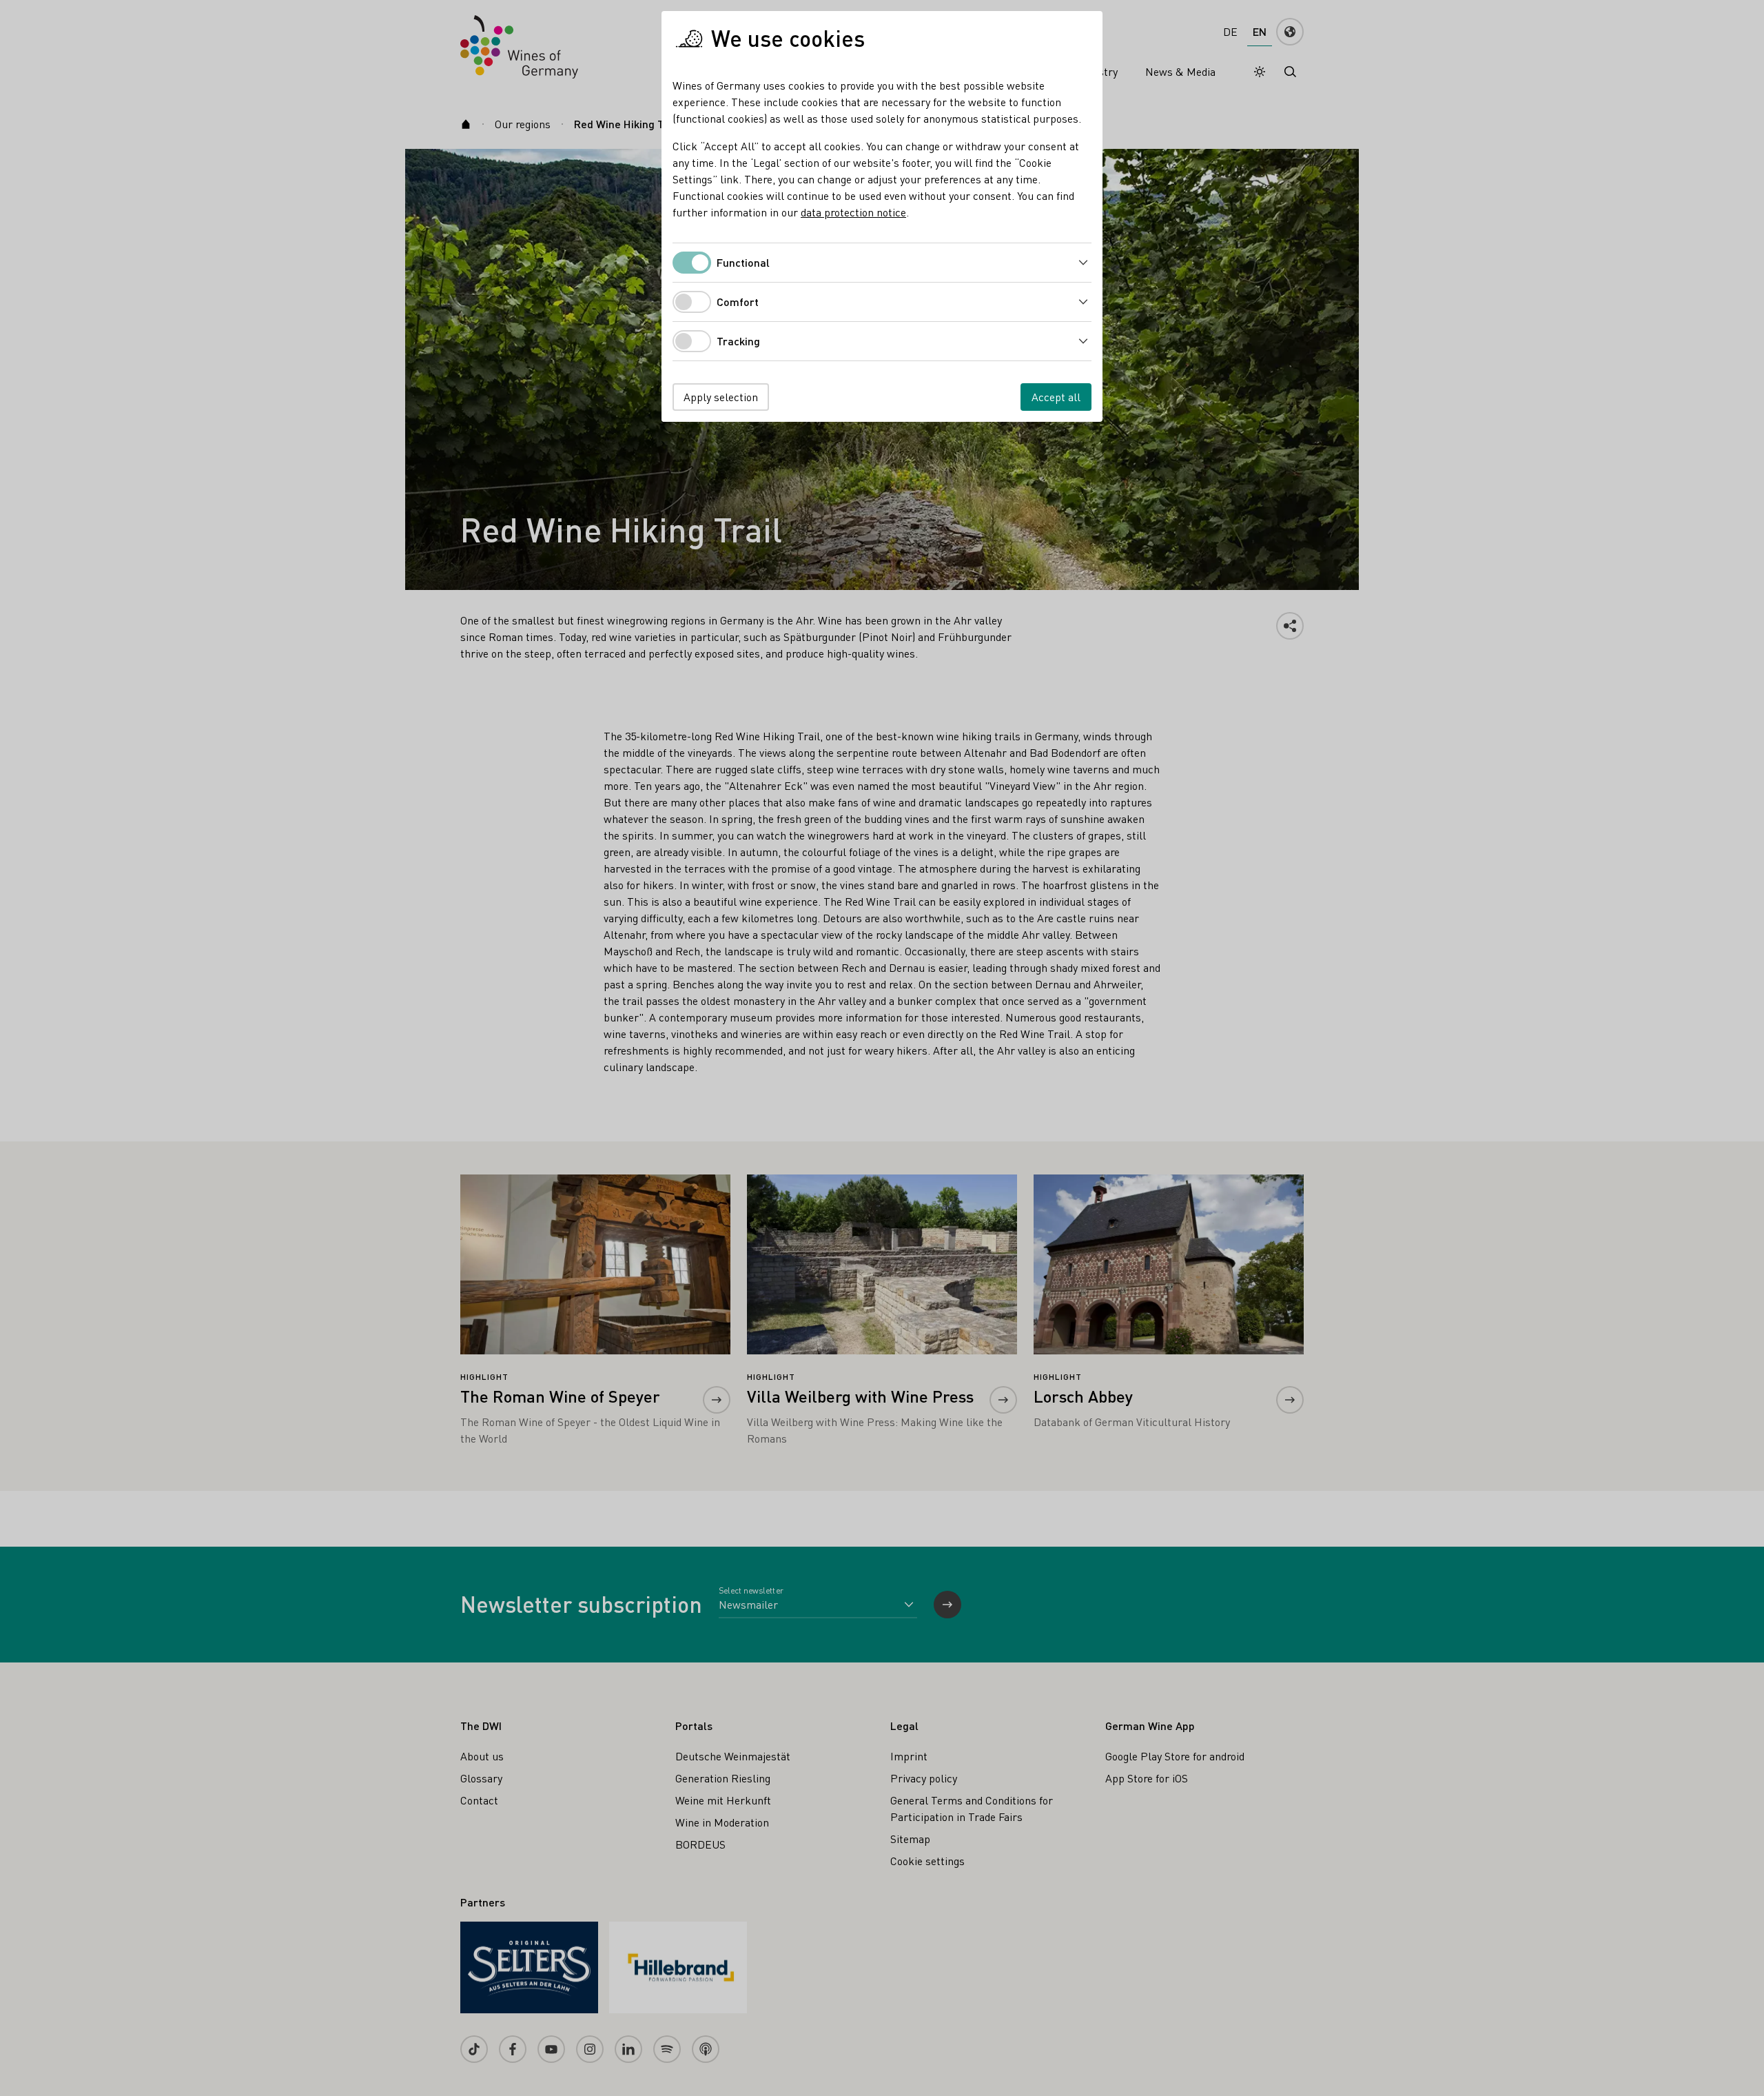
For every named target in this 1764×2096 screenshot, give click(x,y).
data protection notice (853, 212)
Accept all (1056, 397)
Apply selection (721, 397)
